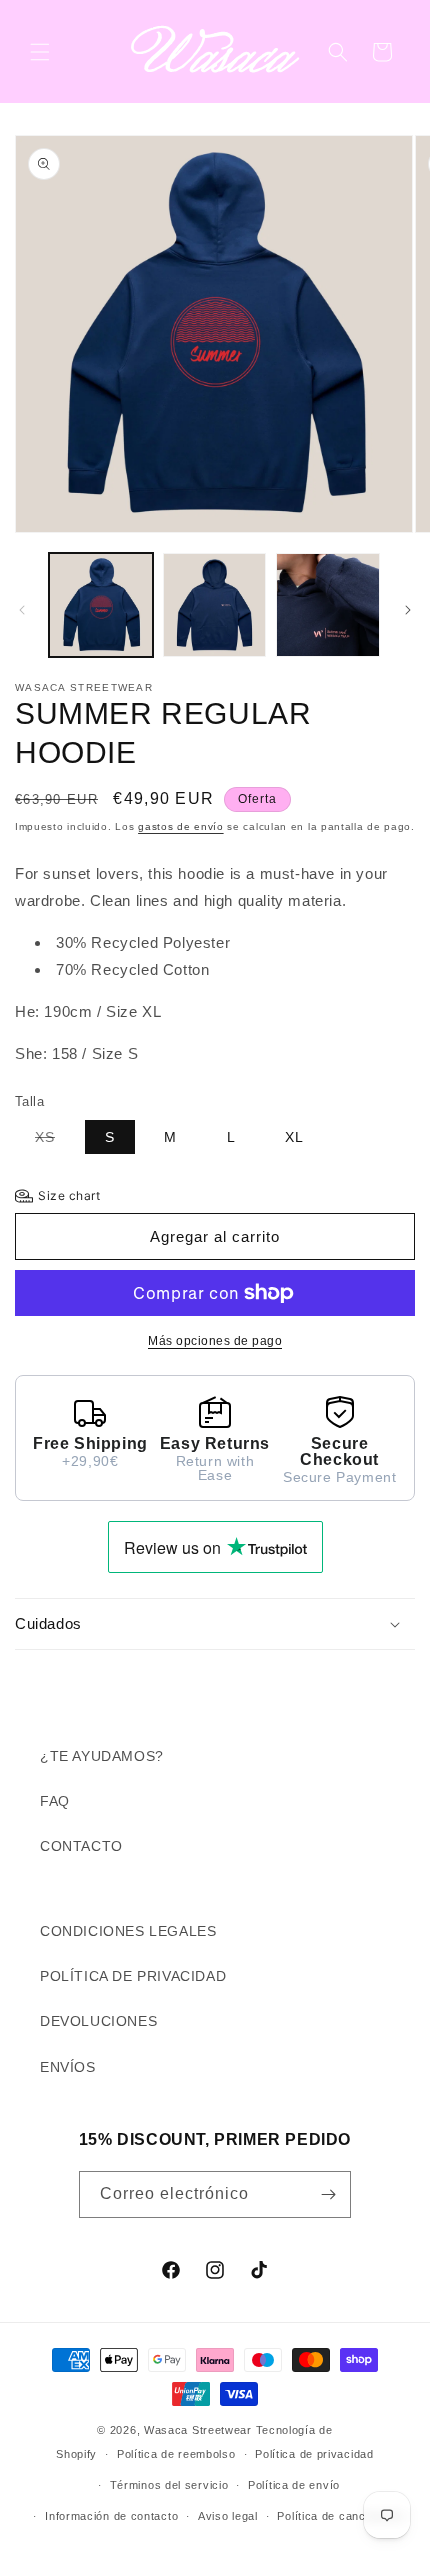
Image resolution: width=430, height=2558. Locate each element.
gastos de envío (181, 826)
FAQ (55, 1801)
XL (294, 1137)
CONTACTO (81, 1846)
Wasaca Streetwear (198, 2430)
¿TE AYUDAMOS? (102, 1756)
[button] (40, 52)
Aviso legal (228, 2516)
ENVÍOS (68, 2067)
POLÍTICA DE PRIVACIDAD (133, 1976)
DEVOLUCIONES (98, 2021)
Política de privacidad (314, 2454)
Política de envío (294, 2485)
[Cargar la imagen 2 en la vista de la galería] (215, 605)
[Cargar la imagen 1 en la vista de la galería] (101, 605)
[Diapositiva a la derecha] (408, 610)
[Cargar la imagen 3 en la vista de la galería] (328, 605)
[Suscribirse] (328, 2194)
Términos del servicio (169, 2485)
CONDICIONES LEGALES (128, 1931)
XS (55, 1141)
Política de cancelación (340, 2516)
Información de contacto (111, 2516)
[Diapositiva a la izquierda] (22, 610)
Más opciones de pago (215, 1341)
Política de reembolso (176, 2454)
